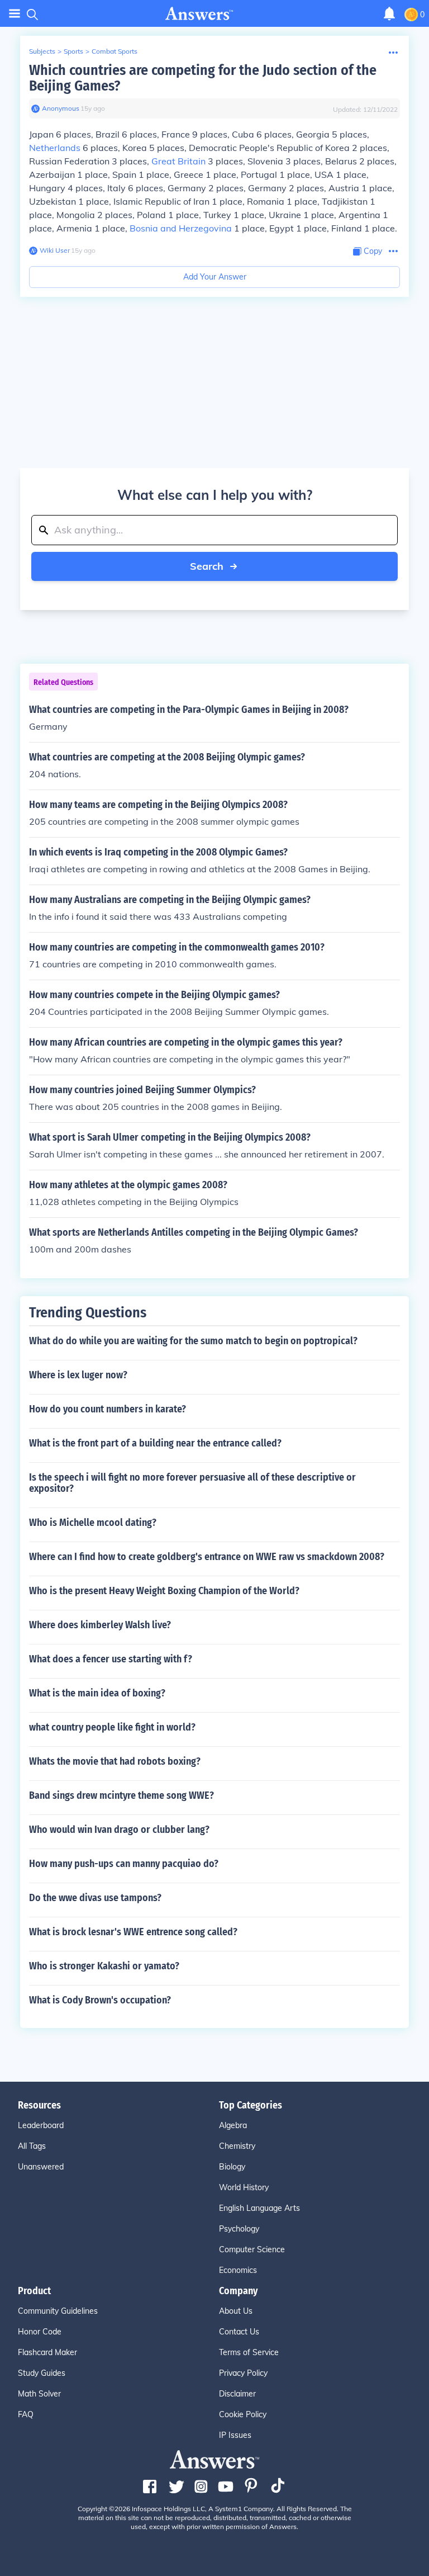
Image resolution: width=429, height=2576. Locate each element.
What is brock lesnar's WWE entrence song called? (133, 1932)
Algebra (233, 2125)
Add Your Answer (215, 277)
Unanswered (41, 2167)
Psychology (239, 2229)
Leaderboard (41, 2125)
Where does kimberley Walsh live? (100, 1625)
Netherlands (55, 148)
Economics (238, 2270)
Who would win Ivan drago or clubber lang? (119, 1830)
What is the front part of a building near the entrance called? (155, 1443)
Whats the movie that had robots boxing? (115, 1761)
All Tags (32, 2146)
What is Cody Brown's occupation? (100, 2000)
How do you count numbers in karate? (108, 1409)
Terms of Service (249, 2352)
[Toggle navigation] (15, 14)
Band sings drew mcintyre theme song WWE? (121, 1795)
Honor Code (40, 2332)
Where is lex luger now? (78, 1375)
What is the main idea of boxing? (97, 1693)
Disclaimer (237, 2394)
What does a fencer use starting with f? (111, 1659)
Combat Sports (115, 51)
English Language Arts (259, 2208)
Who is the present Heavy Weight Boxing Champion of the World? (164, 1591)
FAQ (26, 2414)
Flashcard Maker (47, 2352)
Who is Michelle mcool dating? (93, 1523)
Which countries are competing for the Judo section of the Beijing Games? (203, 78)
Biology (232, 2167)
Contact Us (239, 2332)
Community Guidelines (58, 2311)
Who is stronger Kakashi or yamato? (104, 1966)
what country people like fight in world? (112, 1727)
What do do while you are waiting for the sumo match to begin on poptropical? (193, 1341)
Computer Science (252, 2249)
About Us (236, 2311)
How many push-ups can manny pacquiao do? (124, 1864)
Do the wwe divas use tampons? (95, 1898)
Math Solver (39, 2394)
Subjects (42, 51)
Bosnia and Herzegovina (181, 228)
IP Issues (235, 2435)
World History (244, 2187)
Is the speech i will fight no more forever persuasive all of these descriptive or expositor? (192, 1483)
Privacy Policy (243, 2373)
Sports (73, 51)
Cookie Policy (243, 2414)
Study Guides (42, 2373)
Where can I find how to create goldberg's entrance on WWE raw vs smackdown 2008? (207, 1557)
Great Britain (178, 161)
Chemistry (237, 2146)
